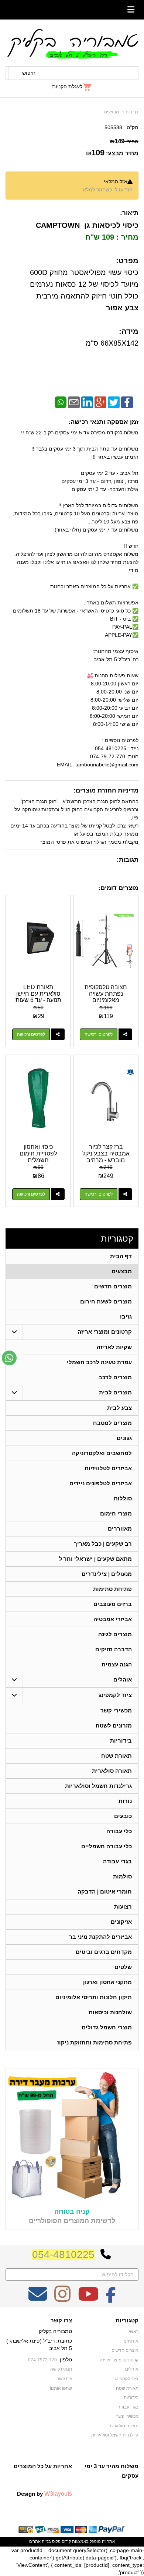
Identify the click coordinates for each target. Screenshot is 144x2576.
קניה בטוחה (72, 2212)
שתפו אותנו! (61, 2388)
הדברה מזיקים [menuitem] (114, 1649)
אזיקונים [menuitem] (121, 1922)
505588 (113, 127)
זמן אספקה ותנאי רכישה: (103, 422)
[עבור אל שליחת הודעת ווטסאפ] (9, 1358)
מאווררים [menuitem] (120, 1529)
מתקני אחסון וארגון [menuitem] (107, 1982)
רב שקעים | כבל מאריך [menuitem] (103, 1544)
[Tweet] (114, 402)
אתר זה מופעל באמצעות (72, 2541)
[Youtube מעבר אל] (88, 2299)
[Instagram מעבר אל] (62, 2299)
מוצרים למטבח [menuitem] (112, 1423)
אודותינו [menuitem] (131, 2341)
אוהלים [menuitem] (123, 1679)
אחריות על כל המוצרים (43, 2466)
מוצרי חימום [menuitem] (116, 1513)
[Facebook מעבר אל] (111, 2299)
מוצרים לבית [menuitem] (115, 1392)
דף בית (132, 112)
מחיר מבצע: (122, 153)
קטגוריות (117, 1238)
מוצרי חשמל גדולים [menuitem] (107, 2027)
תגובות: (128, 860)
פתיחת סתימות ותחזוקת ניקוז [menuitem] (95, 2042)
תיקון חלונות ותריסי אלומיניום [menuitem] (94, 1997)
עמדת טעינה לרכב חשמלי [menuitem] (99, 1362)
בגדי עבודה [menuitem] (117, 1861)
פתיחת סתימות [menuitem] (112, 1589)
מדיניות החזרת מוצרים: (106, 791)
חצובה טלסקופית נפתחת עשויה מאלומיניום (106, 994)
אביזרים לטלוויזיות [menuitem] (108, 1468)
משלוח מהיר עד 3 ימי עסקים (112, 2471)
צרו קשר (61, 2321)
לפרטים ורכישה (99, 1034)
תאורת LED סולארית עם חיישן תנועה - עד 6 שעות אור (38, 997)
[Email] (74, 402)
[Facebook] (127, 402)
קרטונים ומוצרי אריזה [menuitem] (105, 1332)
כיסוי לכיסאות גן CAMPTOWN (87, 225)
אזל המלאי (116, 181)
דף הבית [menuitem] (121, 1256)
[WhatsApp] (61, 402)
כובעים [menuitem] (123, 1816)
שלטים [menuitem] (123, 1967)
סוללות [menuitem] (123, 1498)
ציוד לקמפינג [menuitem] (115, 1695)
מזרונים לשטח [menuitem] (114, 1725)
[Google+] (100, 402)
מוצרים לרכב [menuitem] (115, 1377)
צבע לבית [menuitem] (119, 1408)
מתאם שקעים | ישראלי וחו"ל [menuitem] (95, 1559)
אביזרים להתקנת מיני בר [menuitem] (100, 1937)
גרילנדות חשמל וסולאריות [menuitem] (98, 1786)
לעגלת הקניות (67, 87)
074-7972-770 (42, 2360)
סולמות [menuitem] (122, 1876)
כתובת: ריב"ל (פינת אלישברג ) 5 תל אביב (39, 2344)
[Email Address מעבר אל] (38, 2299)
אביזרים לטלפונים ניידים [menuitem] (101, 1483)
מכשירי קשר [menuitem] (116, 1710)
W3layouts (58, 2494)
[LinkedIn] (87, 402)
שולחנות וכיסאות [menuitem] (110, 2012)
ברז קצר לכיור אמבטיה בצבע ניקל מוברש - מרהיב (106, 1153)
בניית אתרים (40, 2541)
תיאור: (129, 213)
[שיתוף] (125, 1034)
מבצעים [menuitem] (122, 1271)
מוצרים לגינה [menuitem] (115, 1634)
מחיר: (124, 141)
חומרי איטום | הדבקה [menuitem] (105, 1892)
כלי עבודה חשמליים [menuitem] (107, 1846)
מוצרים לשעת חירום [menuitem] (106, 1301)
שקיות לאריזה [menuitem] (114, 1347)
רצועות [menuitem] (123, 1907)
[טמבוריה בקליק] (72, 43)
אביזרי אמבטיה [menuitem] (113, 1619)
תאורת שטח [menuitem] (116, 1756)
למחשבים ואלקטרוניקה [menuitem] (102, 1453)
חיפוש (29, 73)
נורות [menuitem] (125, 1801)
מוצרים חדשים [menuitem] (113, 1286)
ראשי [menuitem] (134, 2332)
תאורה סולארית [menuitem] (112, 1771)
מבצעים (112, 112)
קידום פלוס (61, 2541)
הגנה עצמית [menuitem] (117, 1664)
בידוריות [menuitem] (121, 1741)
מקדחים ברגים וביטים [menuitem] (104, 1952)
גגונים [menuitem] (124, 1438)
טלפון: (65, 2360)
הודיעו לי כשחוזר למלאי (107, 190)
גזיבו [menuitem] (126, 1317)
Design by (44, 2494)
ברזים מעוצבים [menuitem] (113, 1604)
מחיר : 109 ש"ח (111, 237)
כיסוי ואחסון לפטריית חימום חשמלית (38, 1153)
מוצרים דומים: (118, 888)
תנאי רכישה (61, 2369)
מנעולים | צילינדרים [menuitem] (107, 1574)
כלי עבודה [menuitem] (119, 1831)
